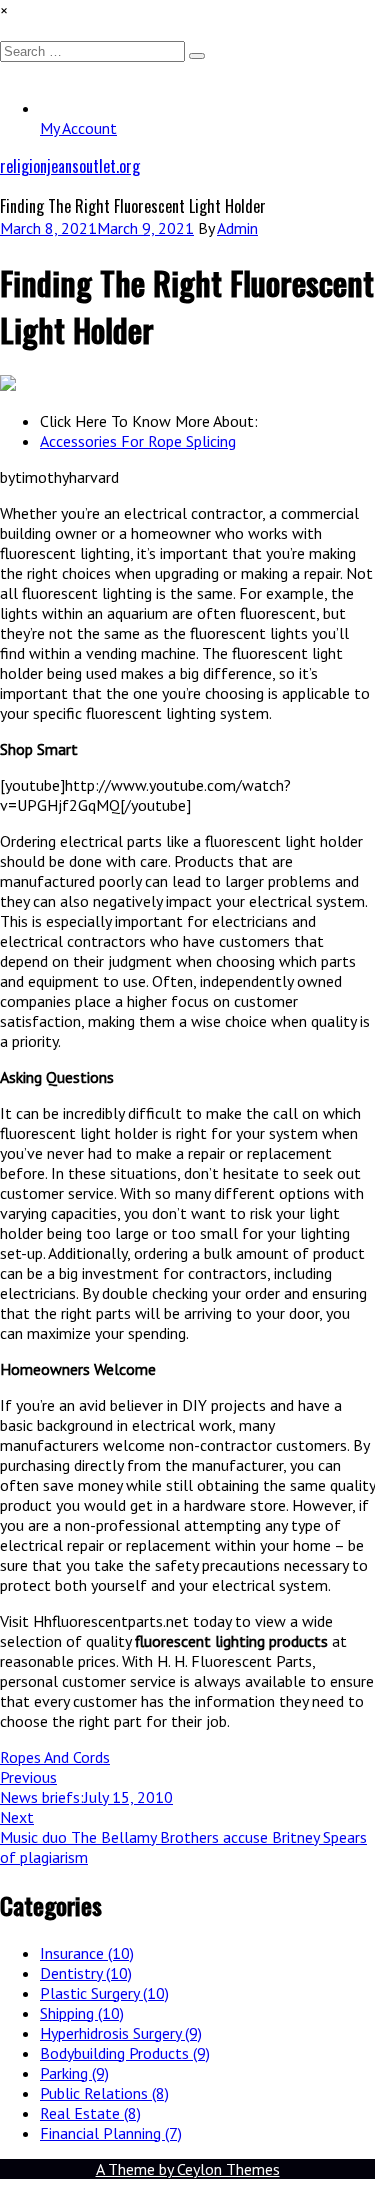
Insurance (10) (87, 1953)
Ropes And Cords (55, 1757)
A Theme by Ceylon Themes (188, 2169)
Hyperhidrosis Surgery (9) (121, 2033)
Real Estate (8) (90, 2113)
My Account (78, 128)
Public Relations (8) (104, 2093)
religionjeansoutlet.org (70, 166)
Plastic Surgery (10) (104, 1993)
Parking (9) (74, 2073)
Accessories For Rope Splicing (138, 441)
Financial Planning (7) (111, 2133)
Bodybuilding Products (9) (125, 2053)
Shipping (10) (82, 2013)
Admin (237, 228)
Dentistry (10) (86, 1973)
